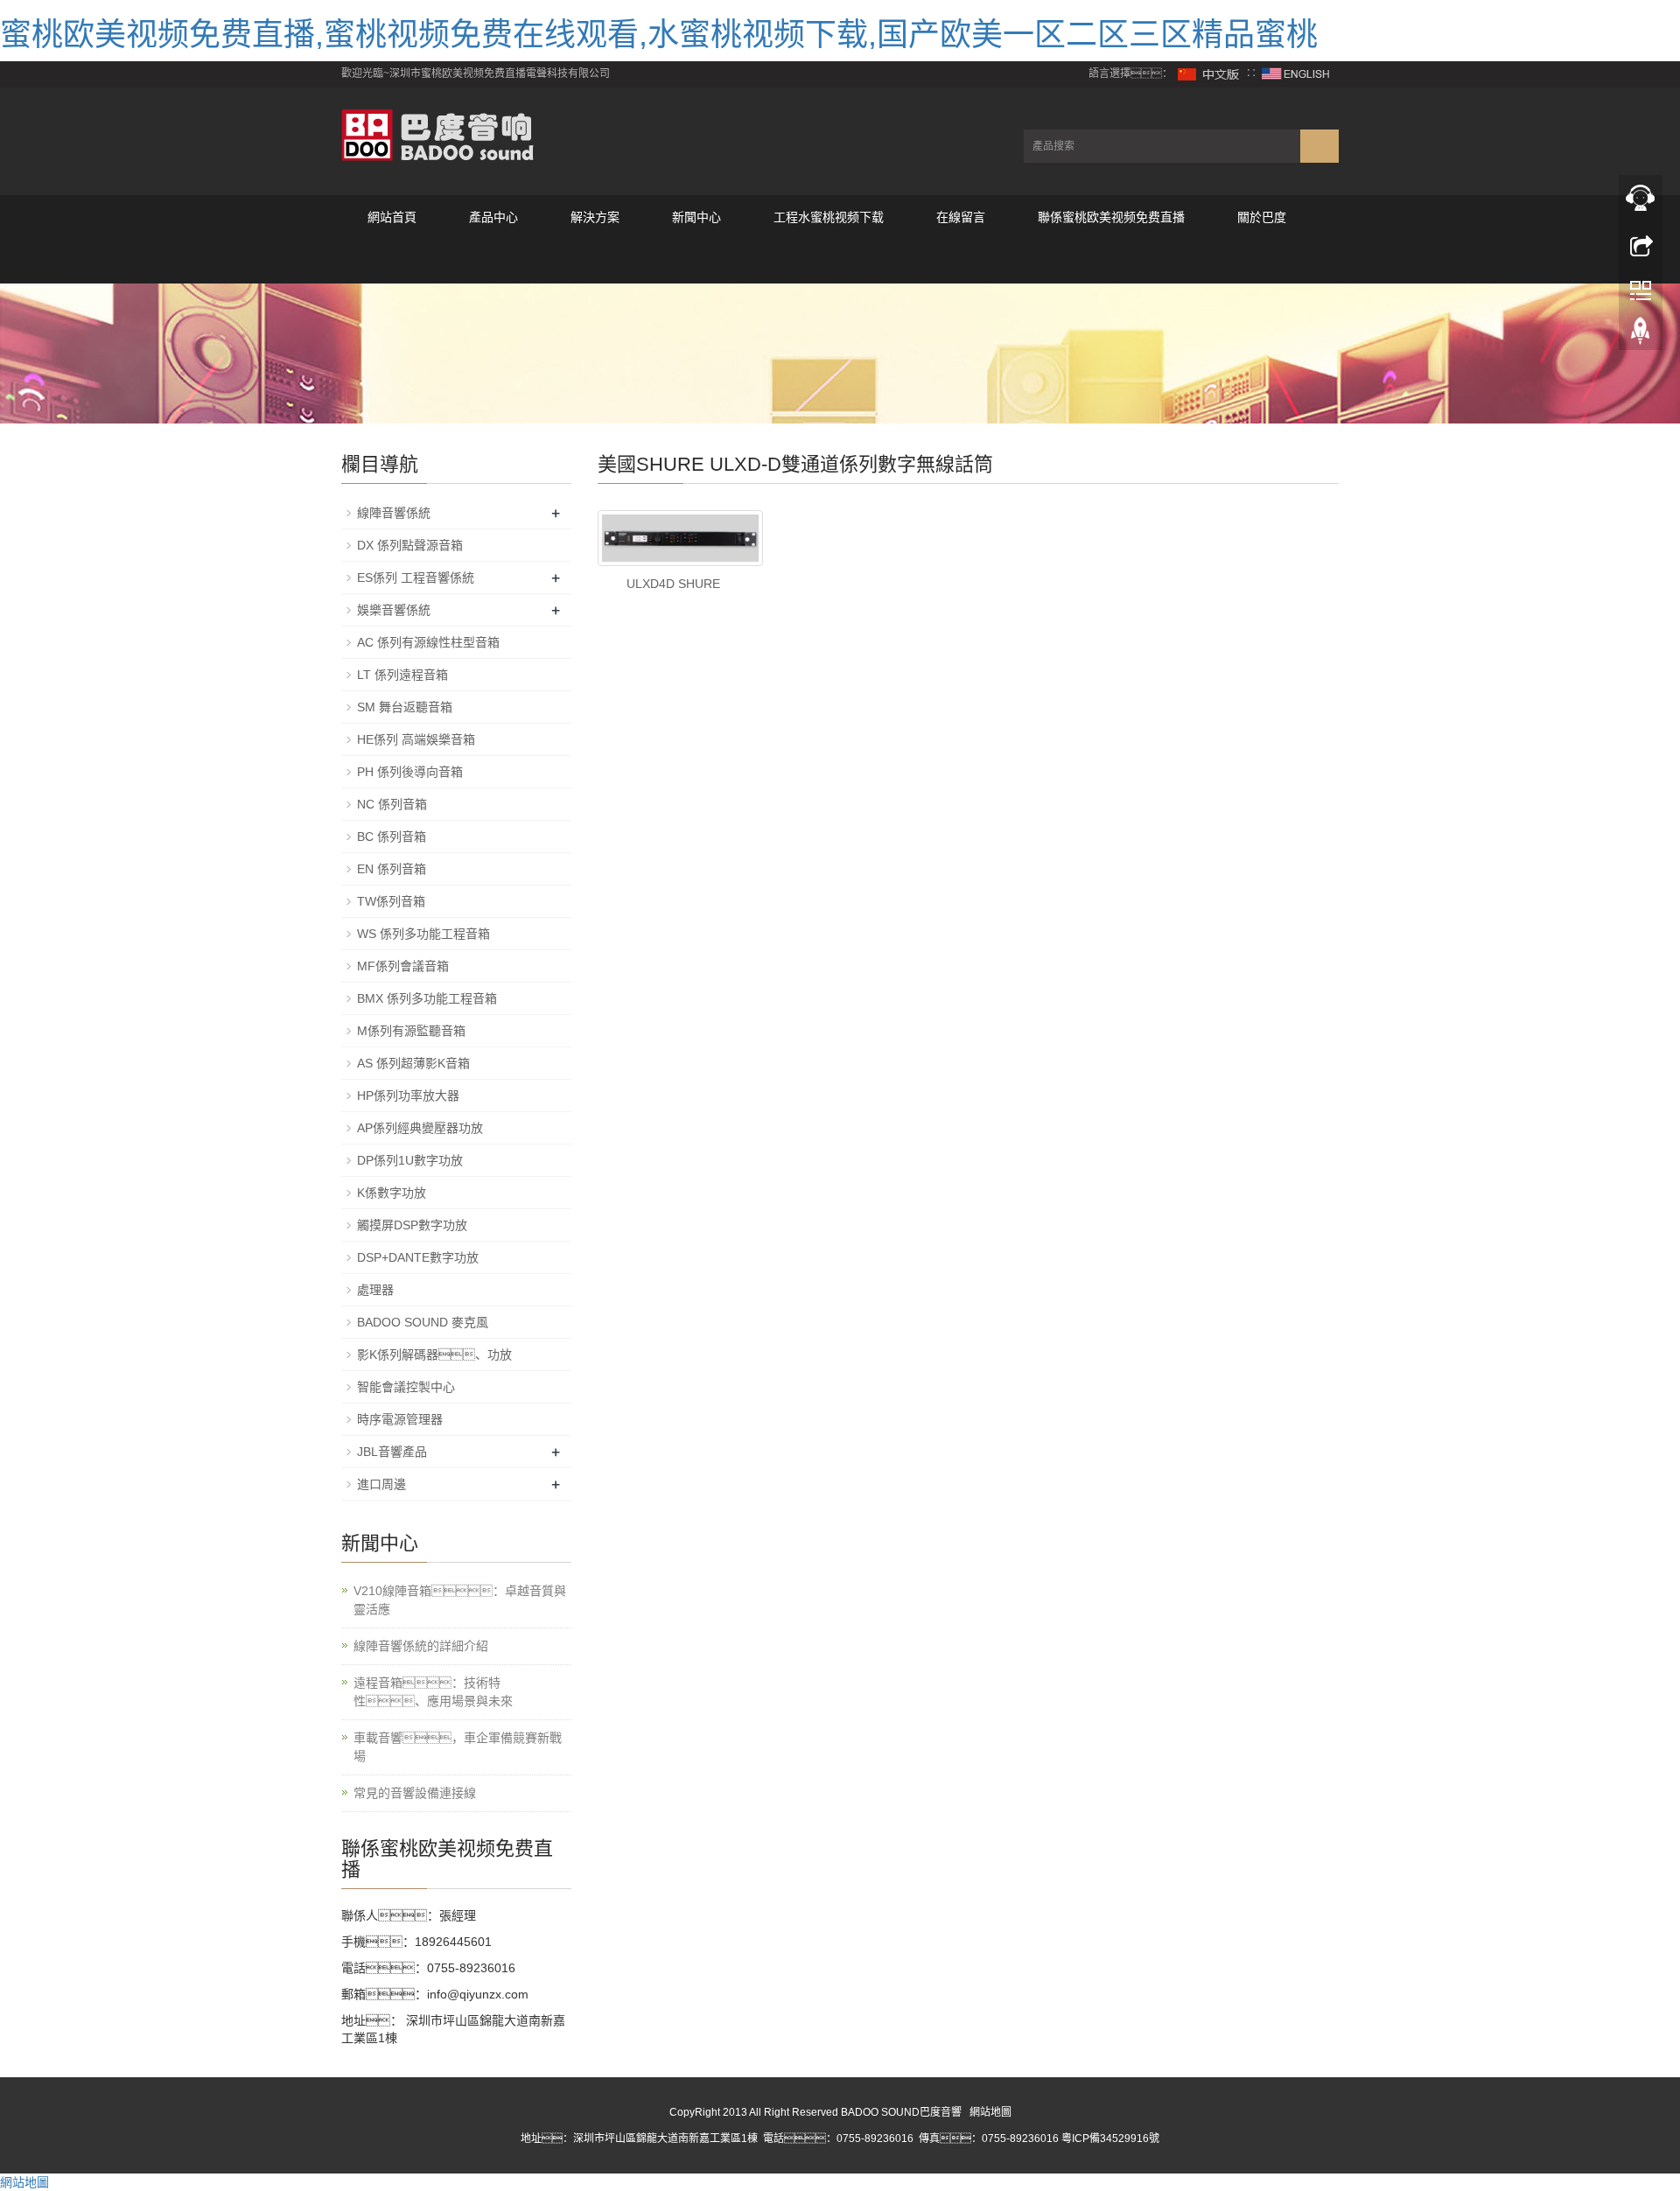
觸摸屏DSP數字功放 (412, 1225)
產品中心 (493, 217)
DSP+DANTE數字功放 (418, 1257)
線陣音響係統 (394, 513)
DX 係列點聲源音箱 (410, 545)
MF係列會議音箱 (403, 966)
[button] (493, 261)
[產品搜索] (1319, 146)
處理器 (375, 1290)
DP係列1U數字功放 (410, 1160)
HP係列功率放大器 (408, 1095)
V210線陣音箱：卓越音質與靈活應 (460, 1600)
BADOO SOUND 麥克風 (423, 1322)
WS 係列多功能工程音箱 (423, 934)
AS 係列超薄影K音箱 (413, 1063)
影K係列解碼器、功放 (434, 1354)
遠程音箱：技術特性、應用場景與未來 (433, 1692)
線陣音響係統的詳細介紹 (421, 1646)
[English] (1296, 73)
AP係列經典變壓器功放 (420, 1128)
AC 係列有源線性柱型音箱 (428, 642)
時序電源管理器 (400, 1419)
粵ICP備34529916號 (1110, 2138)
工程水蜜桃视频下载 (829, 217)
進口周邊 (381, 1484)
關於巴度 (1262, 217)
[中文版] (1209, 73)
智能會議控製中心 (406, 1387)
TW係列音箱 (391, 901)
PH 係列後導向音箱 (410, 772)
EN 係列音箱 (392, 869)
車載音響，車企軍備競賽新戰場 (458, 1747)
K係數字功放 (392, 1193)
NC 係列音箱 (392, 804)
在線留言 (961, 217)
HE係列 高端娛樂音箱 (416, 739)
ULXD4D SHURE (673, 584)
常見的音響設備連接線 (415, 1793)
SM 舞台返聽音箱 (405, 707)
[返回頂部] (1641, 335)
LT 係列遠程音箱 (402, 675)
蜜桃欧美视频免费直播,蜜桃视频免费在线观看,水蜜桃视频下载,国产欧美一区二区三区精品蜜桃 (659, 35)
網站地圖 (990, 2112)
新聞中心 (696, 217)
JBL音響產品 (392, 1452)
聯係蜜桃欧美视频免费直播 (1111, 217)
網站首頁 (392, 217)
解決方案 (595, 217)
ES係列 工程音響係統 (416, 577)
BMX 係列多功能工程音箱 (427, 998)
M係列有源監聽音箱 (411, 1031)
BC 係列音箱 (392, 836)
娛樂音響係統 (394, 610)
